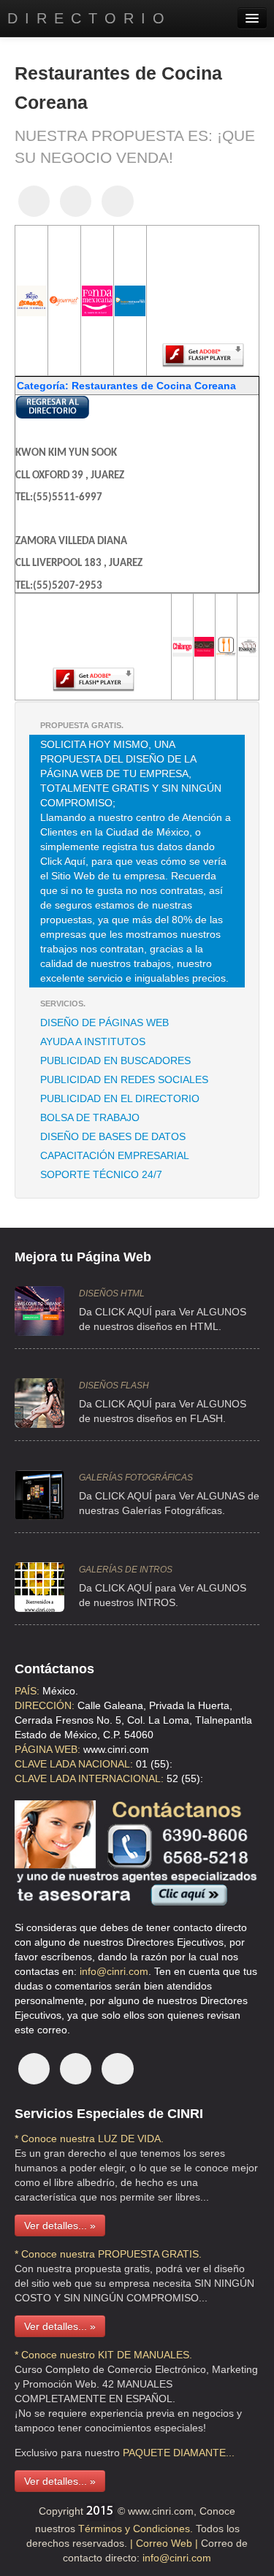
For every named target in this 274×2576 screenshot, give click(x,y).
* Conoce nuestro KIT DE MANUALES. (103, 2355)
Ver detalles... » (60, 2225)
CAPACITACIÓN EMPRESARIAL (115, 1155)
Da (85, 1588)
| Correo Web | (165, 2543)
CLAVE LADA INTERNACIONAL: (89, 1778)
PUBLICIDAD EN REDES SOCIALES (124, 1079)
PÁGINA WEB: (47, 1749)
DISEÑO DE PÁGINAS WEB (104, 1023)
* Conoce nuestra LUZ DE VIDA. (89, 2139)
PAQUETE (146, 2453)
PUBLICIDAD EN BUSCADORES (115, 1060)
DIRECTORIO (90, 18)
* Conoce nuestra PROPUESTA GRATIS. (108, 2254)
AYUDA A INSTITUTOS (93, 1042)
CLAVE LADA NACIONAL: (74, 1764)
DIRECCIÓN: (45, 1705)
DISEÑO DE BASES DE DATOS (113, 1136)
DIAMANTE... (204, 2453)
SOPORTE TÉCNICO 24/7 (101, 1174)
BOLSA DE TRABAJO (90, 1117)
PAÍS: (27, 1691)
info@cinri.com (114, 1971)
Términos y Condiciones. (134, 2529)
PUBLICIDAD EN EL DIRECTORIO (120, 1098)
